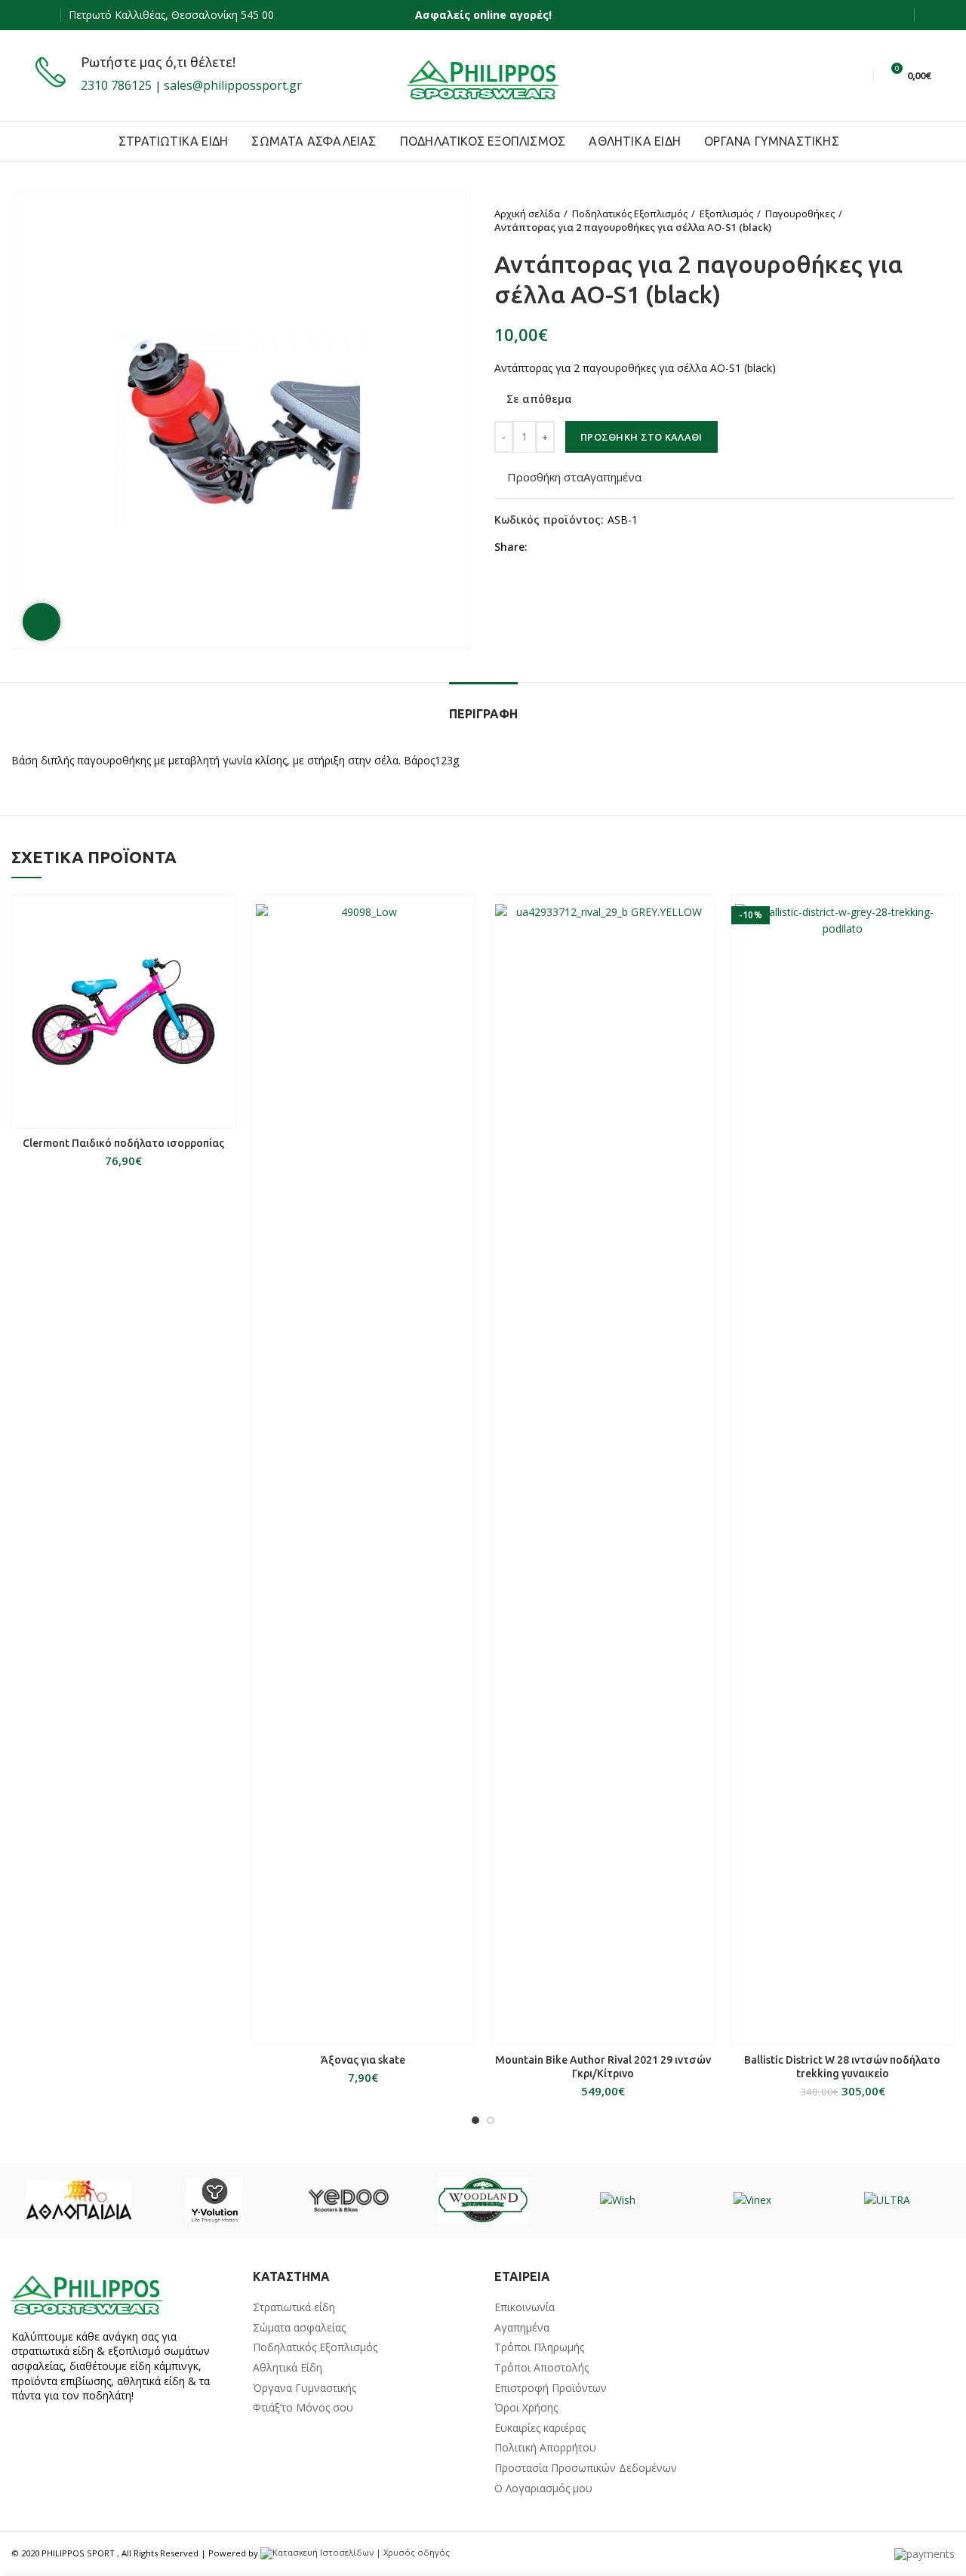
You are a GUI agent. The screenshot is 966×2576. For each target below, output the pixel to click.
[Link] (483, 75)
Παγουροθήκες (800, 214)
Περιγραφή (483, 714)
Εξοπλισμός (726, 214)
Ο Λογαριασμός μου (543, 2488)
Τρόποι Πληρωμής (539, 2347)
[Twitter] (560, 548)
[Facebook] (44, 15)
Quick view (224, 919)
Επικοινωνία (525, 2307)
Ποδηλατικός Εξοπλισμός (630, 214)
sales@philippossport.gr (233, 85)
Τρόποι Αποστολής (541, 2367)
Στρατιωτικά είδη (294, 2307)
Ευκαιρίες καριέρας (540, 2428)
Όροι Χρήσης (526, 2407)
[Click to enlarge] (42, 622)
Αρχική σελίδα (527, 214)
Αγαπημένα (522, 2327)
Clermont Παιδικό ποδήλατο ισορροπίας (123, 1143)
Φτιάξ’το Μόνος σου (303, 2407)
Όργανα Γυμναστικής (305, 2388)
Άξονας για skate (363, 2060)
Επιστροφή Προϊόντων (551, 2388)
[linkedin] (595, 548)
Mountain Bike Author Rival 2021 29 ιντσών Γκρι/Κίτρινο (603, 2067)
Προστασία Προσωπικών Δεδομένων (586, 2468)
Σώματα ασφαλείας (299, 2327)
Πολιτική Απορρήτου (545, 2447)
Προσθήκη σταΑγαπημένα (574, 477)
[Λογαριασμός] (926, 15)
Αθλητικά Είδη (288, 2367)
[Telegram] (612, 548)
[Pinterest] (578, 548)
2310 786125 (116, 85)
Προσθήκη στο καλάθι (641, 437)
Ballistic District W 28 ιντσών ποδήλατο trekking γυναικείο (842, 2067)
